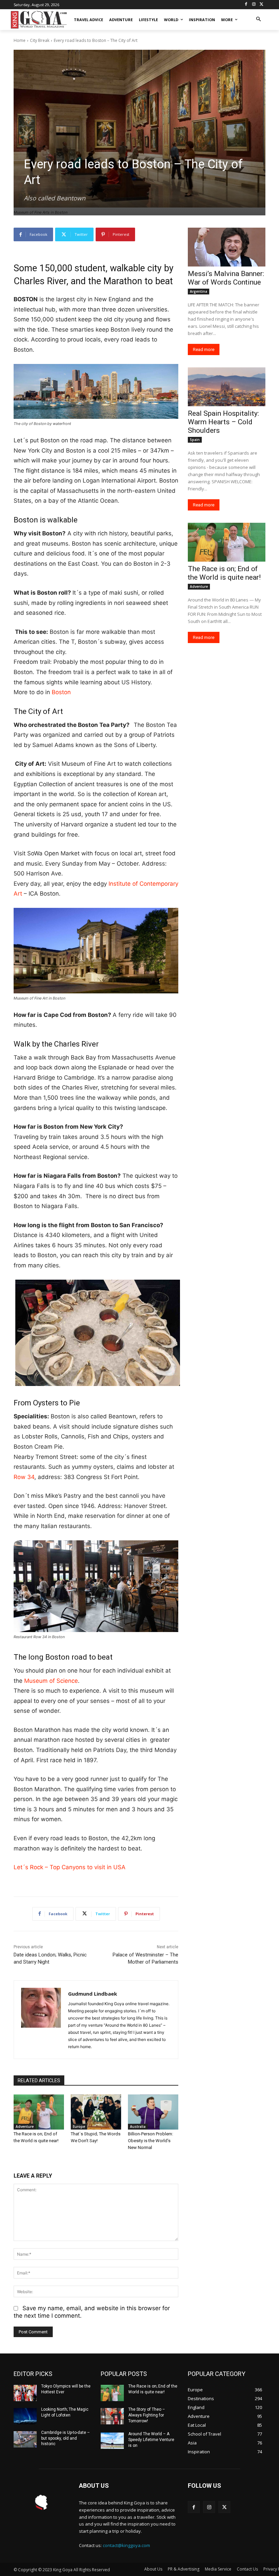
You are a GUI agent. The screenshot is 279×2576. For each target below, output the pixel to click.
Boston (61, 692)
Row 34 (24, 1477)
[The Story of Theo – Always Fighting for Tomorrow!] (112, 2416)
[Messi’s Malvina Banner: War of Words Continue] (227, 247)
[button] (258, 20)
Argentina (199, 291)
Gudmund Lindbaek (93, 1994)
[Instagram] (254, 5)
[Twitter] (261, 5)
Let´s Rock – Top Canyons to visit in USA (70, 1867)
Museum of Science (51, 1681)
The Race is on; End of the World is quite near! (224, 573)
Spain (195, 440)
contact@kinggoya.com (126, 2545)
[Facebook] (246, 5)
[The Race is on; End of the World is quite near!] (39, 2112)
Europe (79, 2127)
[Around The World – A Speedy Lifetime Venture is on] (112, 2441)
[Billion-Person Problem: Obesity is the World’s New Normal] (153, 2112)
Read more (204, 349)
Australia (138, 2127)
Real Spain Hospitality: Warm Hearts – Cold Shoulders (223, 422)
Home (20, 40)
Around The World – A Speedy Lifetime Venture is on (151, 2440)
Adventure (25, 2127)
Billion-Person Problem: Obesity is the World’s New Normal (151, 2141)
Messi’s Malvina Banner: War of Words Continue (226, 278)
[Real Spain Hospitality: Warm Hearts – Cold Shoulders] (227, 387)
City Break (40, 40)
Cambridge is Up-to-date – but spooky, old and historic (65, 2438)
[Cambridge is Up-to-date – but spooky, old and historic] (25, 2439)
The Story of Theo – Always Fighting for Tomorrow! (147, 2415)
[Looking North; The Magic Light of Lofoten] (25, 2416)
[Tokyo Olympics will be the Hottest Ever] (25, 2393)
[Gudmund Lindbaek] (41, 2020)
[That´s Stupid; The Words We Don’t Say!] (96, 2112)
